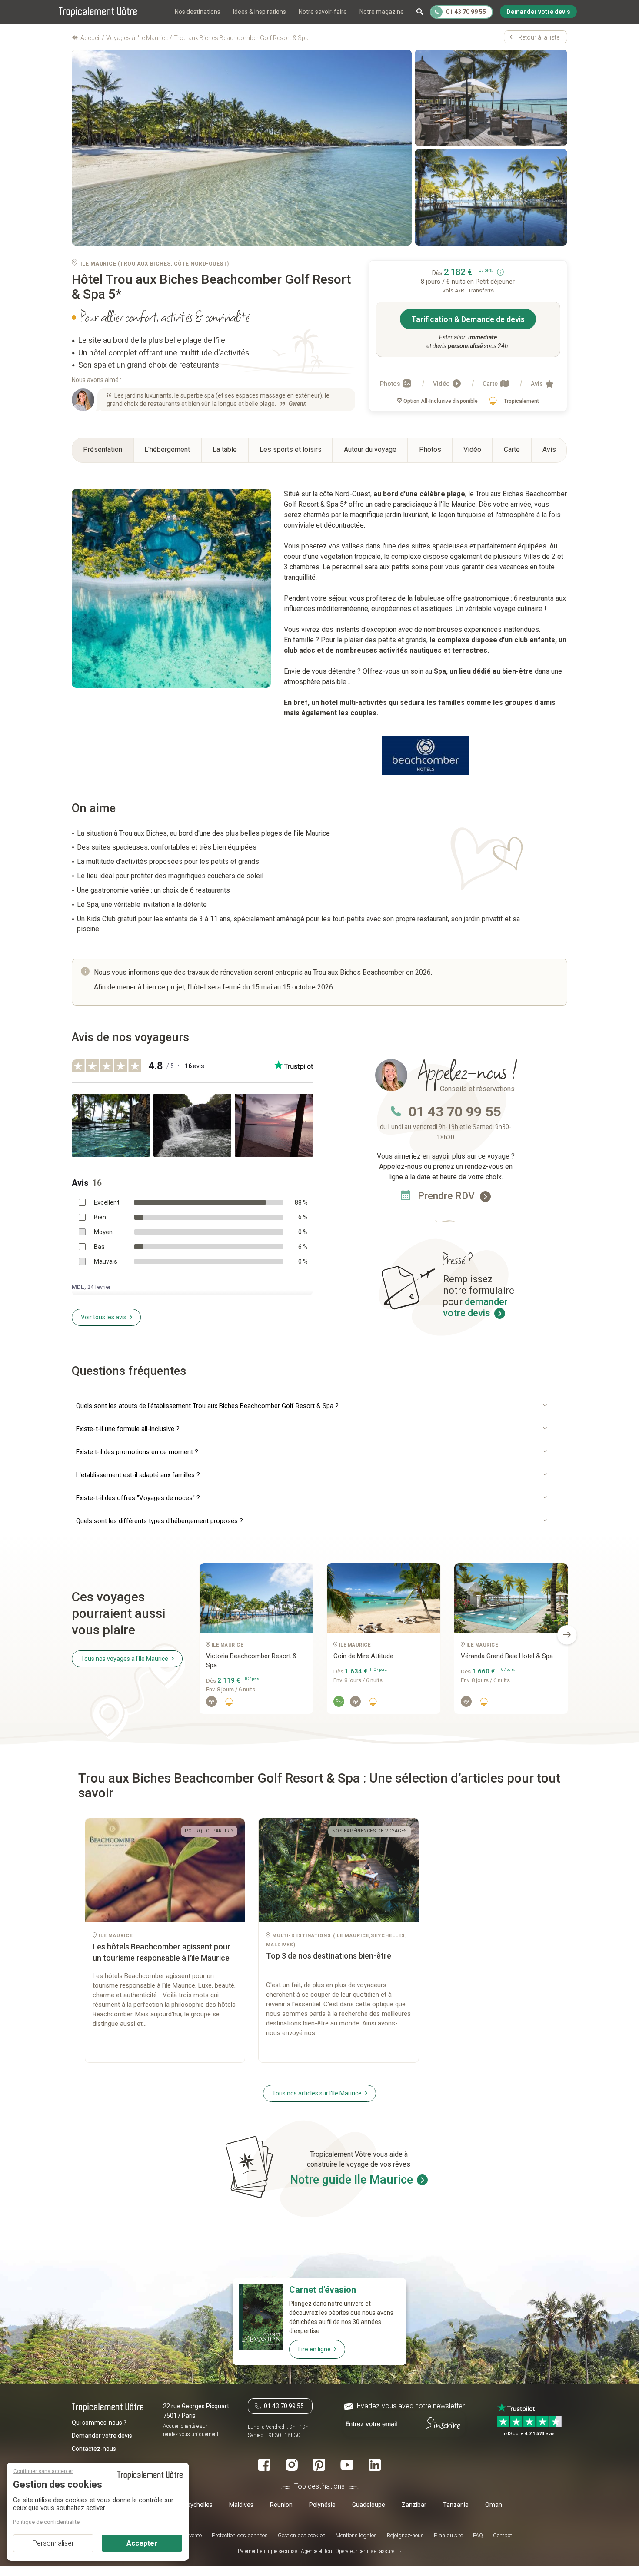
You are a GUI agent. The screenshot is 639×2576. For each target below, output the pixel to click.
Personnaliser (53, 2543)
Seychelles (198, 2505)
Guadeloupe (369, 2505)
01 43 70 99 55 (455, 1112)
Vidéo (442, 384)
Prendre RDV (448, 1196)
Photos (391, 384)
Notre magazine (382, 12)
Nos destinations (198, 12)
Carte (491, 384)
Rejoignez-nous (405, 2536)
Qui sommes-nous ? (99, 2423)
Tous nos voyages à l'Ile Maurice (125, 1659)
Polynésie (322, 2505)
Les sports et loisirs (291, 450)
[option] (256, 1642)
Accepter (142, 2543)
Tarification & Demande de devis (468, 319)
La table (225, 450)
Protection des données (240, 2536)
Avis (537, 384)
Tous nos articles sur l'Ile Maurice (317, 2093)
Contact (503, 2536)
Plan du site (448, 2536)
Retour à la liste (539, 37)
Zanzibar (414, 2505)
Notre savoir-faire (323, 12)
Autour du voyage (370, 450)
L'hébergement (167, 450)
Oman (494, 2505)
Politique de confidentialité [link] (46, 2522)
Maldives (241, 2505)
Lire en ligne (315, 2349)
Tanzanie (456, 2505)
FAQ (478, 2536)
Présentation (103, 450)
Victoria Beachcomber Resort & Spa (251, 1661)
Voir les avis (104, 1317)
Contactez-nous (94, 2449)
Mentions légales (356, 2536)
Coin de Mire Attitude (363, 1656)
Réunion (281, 2505)
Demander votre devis (102, 2436)
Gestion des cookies (302, 2536)
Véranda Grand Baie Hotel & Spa (507, 1656)
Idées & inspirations (260, 12)
